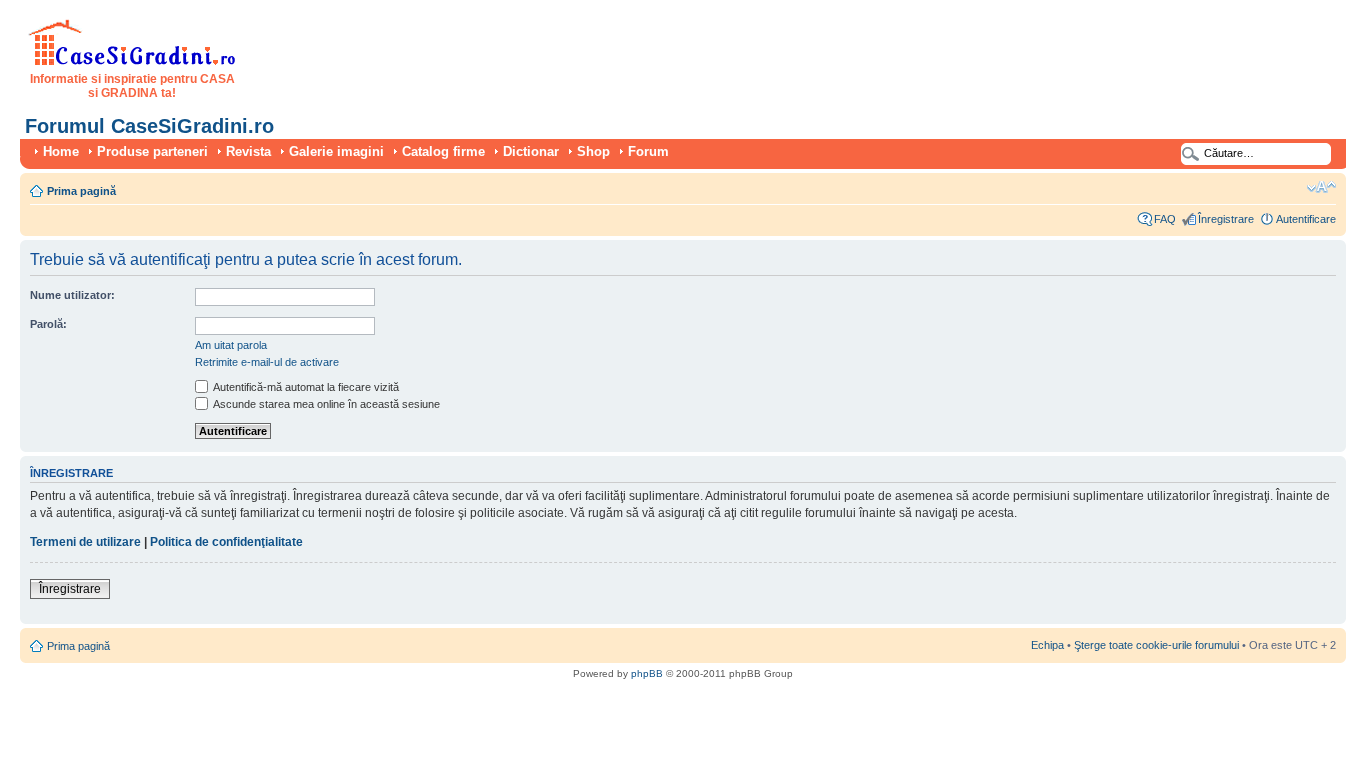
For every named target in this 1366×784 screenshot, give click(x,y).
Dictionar (531, 151)
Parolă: (48, 324)
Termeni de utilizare (85, 542)
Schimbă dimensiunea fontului (1321, 187)
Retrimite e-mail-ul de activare (267, 362)
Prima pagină (81, 191)
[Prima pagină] (132, 62)
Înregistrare (1226, 219)
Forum (648, 151)
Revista (248, 151)
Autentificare (1306, 219)
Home (61, 151)
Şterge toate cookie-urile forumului (1156, 645)
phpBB (647, 673)
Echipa (1047, 645)
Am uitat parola (231, 345)
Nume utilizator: (72, 295)
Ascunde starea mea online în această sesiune (325, 404)
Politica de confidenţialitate (226, 542)
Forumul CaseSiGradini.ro (149, 126)
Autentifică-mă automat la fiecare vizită (305, 387)
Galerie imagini (336, 151)
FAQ (1165, 219)
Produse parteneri (152, 151)
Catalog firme (443, 151)
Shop (593, 151)
